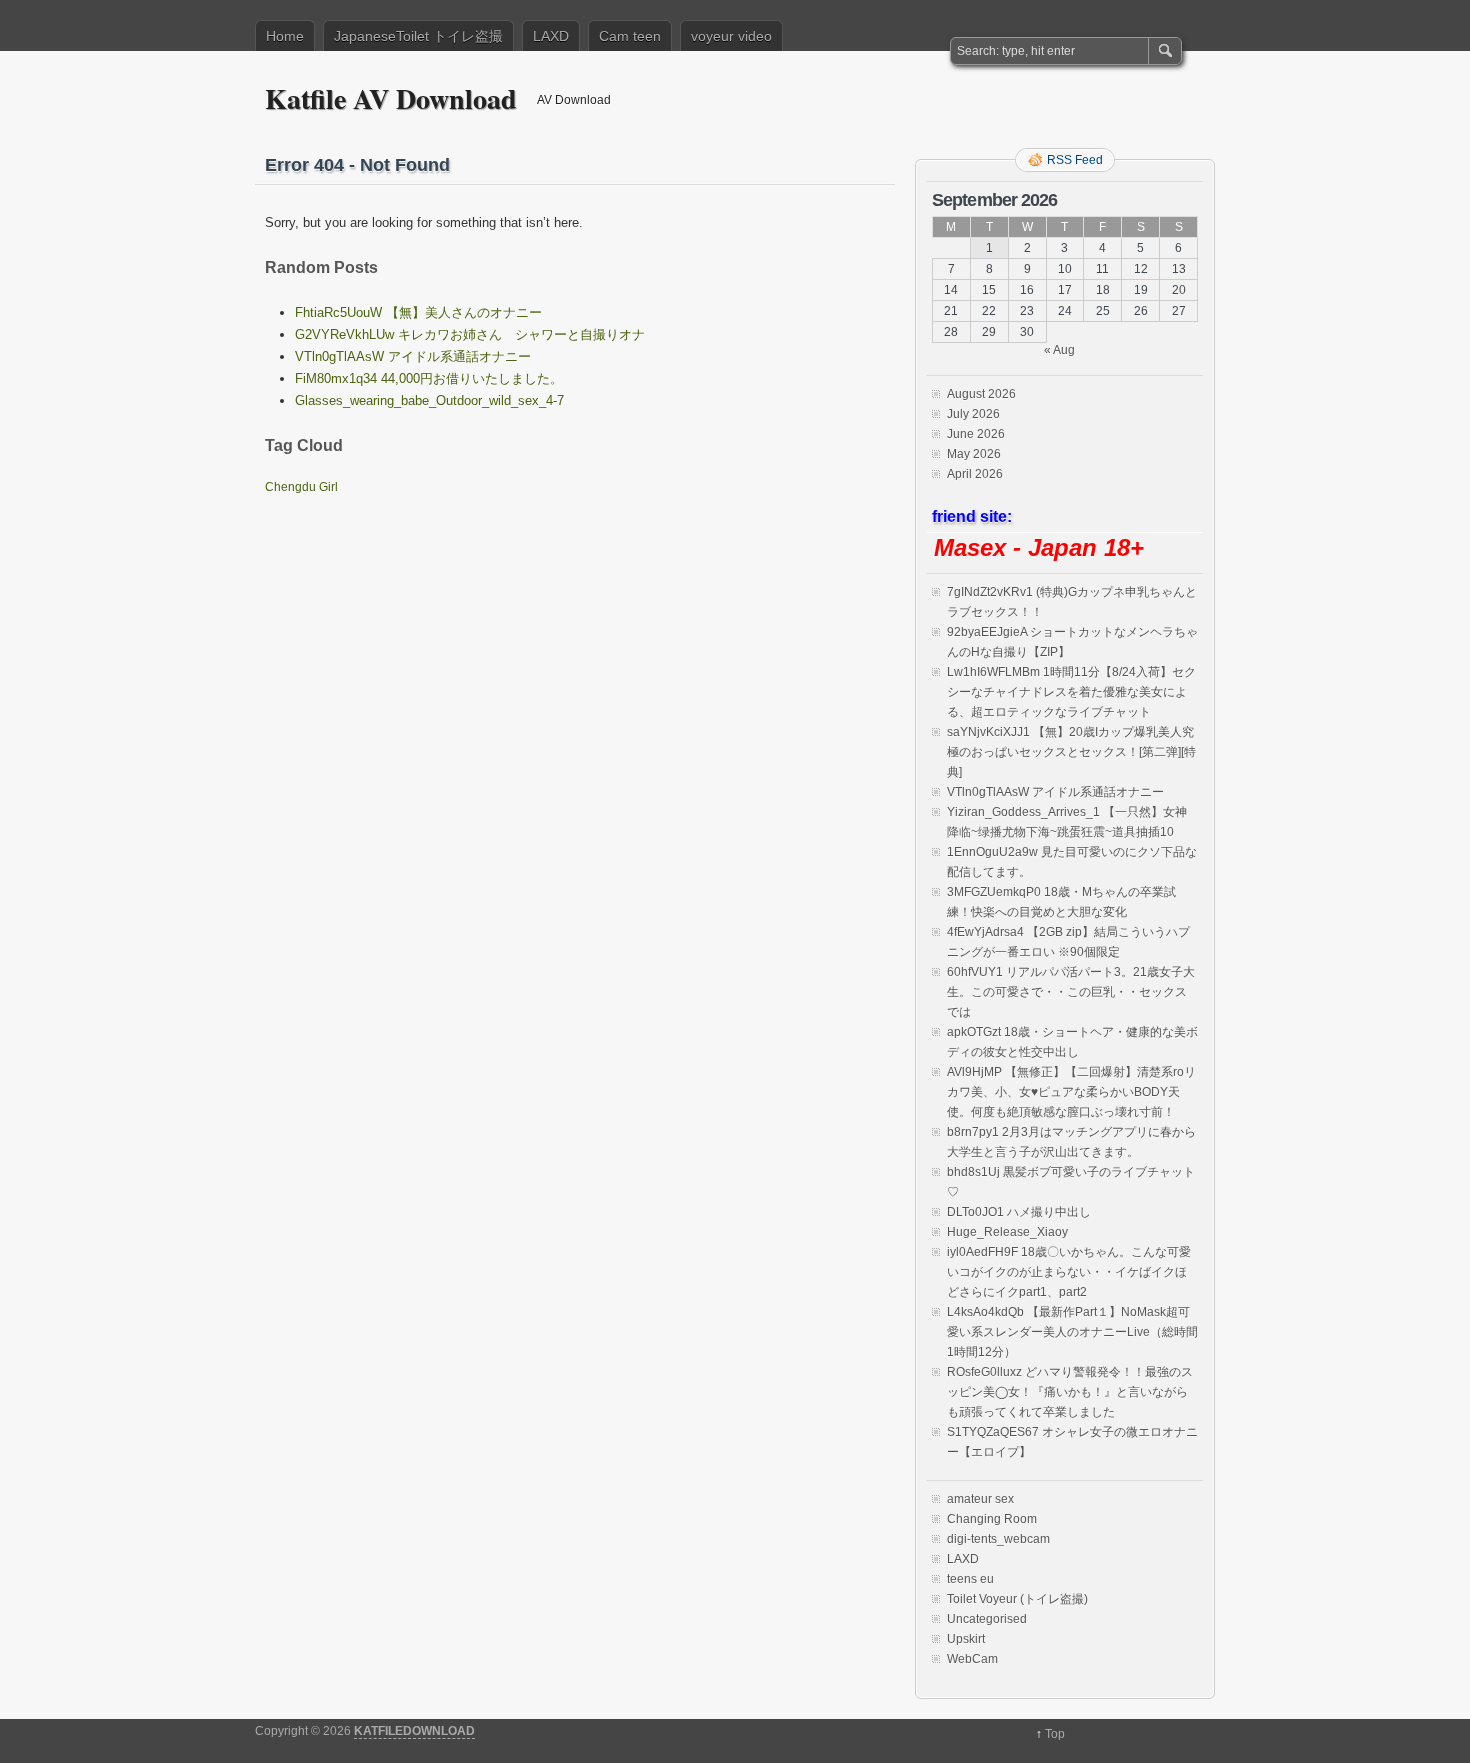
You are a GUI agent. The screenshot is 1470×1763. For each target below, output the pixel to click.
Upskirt (966, 1639)
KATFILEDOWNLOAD (414, 1731)
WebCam (972, 1659)
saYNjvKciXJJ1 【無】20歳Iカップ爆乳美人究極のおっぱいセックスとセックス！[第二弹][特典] (1071, 752)
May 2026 (974, 454)
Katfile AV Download (391, 98)
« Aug (1059, 350)
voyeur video (731, 36)
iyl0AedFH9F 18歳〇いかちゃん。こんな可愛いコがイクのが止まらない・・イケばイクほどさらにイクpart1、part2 (1069, 1272)
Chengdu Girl (301, 487)
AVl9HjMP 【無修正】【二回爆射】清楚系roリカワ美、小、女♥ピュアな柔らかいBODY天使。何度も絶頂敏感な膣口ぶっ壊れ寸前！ (1071, 1092)
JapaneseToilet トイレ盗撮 (418, 36)
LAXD (551, 36)
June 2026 (976, 434)
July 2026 (973, 414)
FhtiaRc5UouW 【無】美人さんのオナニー (418, 312)
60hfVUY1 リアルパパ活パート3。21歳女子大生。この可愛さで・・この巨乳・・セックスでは (1071, 992)
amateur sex (980, 1499)
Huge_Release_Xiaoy (1007, 1232)
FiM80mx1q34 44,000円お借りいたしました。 (429, 378)
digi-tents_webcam (998, 1539)
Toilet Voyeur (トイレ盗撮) (1017, 1599)
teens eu (970, 1579)
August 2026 (981, 394)
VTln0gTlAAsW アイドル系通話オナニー (413, 356)
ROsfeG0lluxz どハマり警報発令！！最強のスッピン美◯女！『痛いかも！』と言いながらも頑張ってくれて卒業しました (1070, 1392)
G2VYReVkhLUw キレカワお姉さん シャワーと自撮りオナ (470, 334)
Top (1055, 1734)
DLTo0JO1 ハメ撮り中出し (1019, 1212)
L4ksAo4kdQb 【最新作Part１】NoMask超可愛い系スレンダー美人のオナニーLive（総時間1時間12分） (1072, 1332)
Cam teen (630, 36)
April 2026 (975, 474)
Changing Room (992, 1519)
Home (285, 36)
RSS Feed (1075, 160)
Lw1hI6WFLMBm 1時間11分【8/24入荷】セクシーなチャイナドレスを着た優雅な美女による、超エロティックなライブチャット (1071, 692)
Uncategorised (987, 1619)
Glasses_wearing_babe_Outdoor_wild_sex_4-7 (429, 400)
